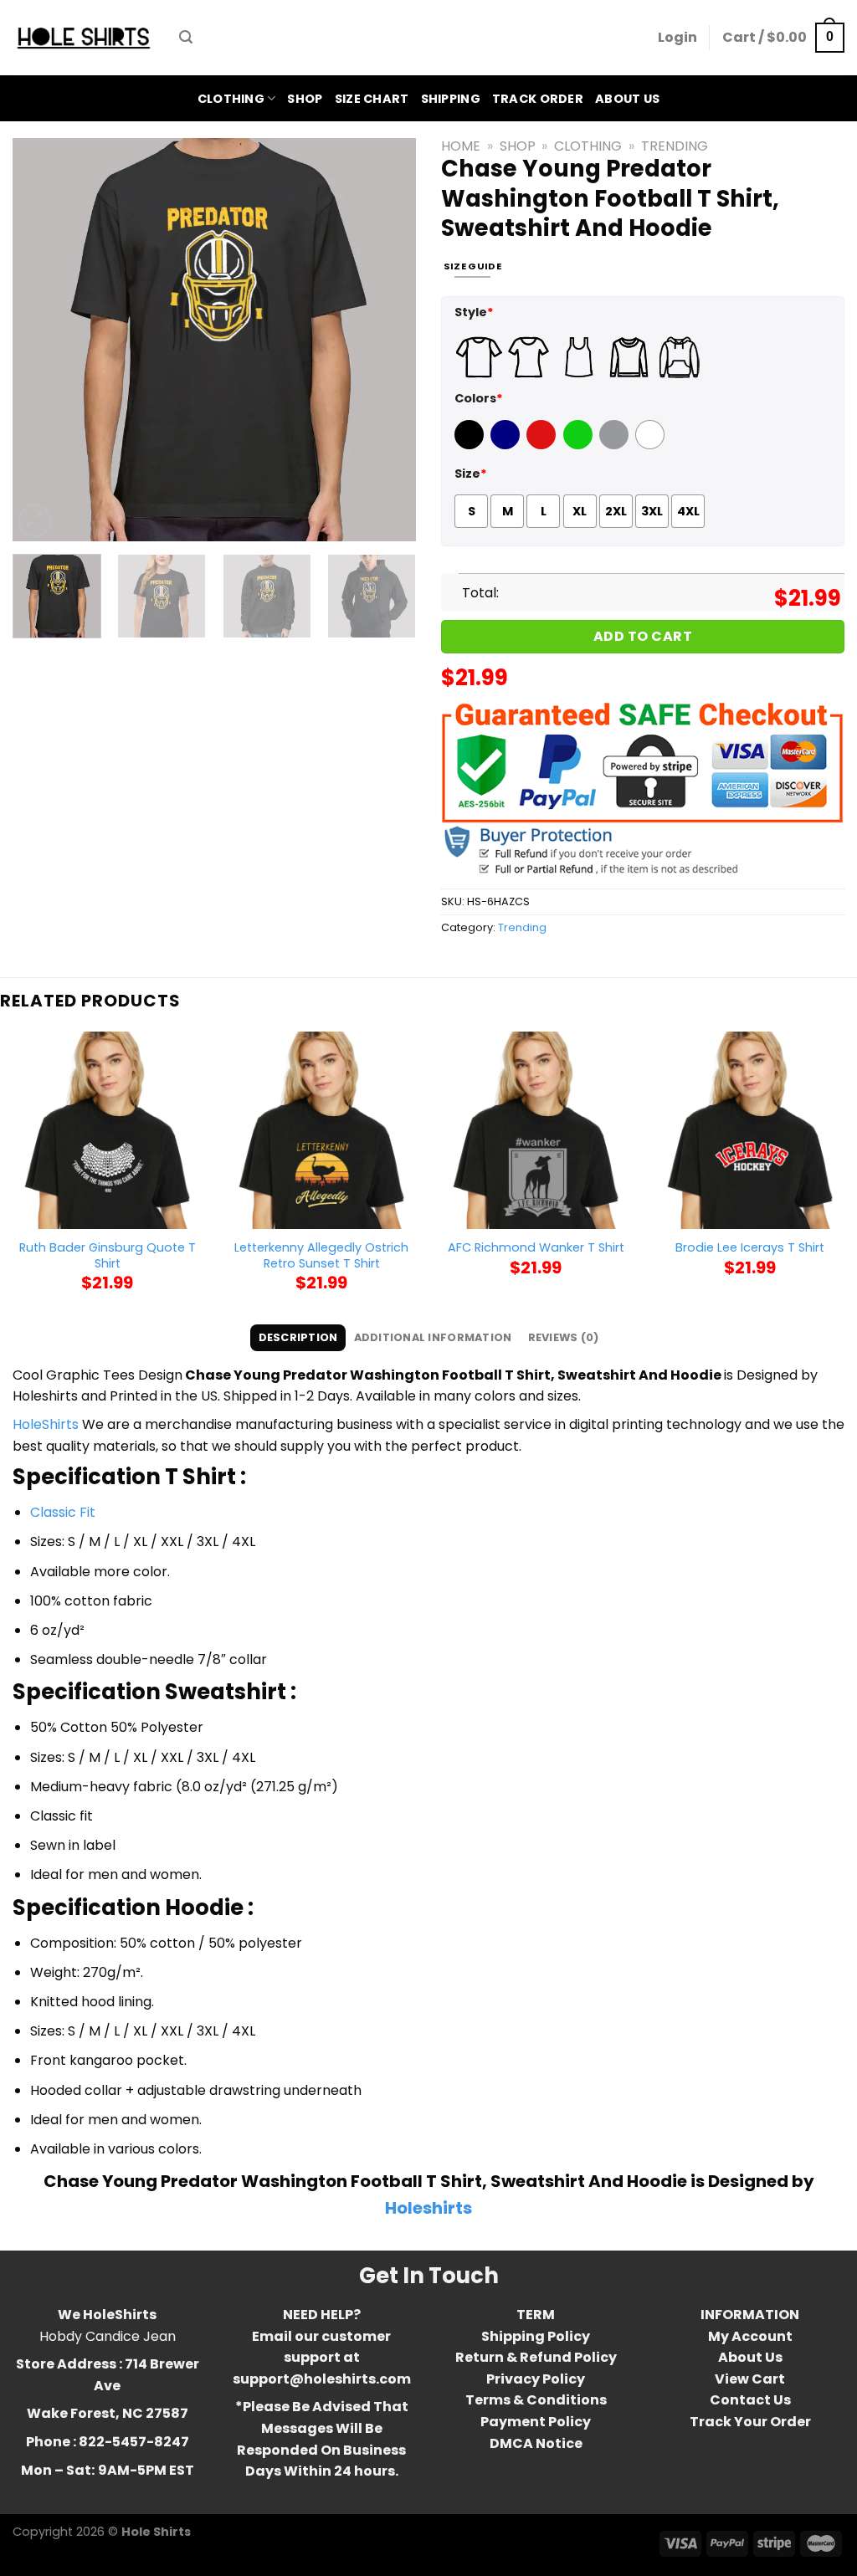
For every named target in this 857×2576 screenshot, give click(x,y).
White (652, 445)
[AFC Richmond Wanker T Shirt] (536, 1130)
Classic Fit (63, 1512)
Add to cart (643, 636)
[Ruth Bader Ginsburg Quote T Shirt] (107, 1130)
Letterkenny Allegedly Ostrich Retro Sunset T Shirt (321, 1255)
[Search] (186, 37)
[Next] (387, 340)
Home (461, 146)
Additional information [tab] (433, 1337)
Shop (305, 99)
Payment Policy (536, 2422)
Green (580, 445)
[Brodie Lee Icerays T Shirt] (750, 1130)
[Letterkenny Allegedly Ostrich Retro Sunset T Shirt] (321, 1130)
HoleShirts (46, 1424)
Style (474, 312)
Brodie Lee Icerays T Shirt (750, 1248)
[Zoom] (35, 521)
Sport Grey (616, 445)
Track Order (538, 99)
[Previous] (42, 340)
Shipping (451, 99)
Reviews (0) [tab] (564, 1337)
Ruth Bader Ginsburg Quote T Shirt (108, 1255)
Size (471, 474)
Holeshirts (428, 2208)
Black (471, 445)
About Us (627, 99)
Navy (507, 445)
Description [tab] (298, 1337)
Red (539, 445)
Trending (675, 146)
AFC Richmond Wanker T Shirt (536, 1248)
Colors (479, 398)
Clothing (231, 99)
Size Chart (372, 99)
